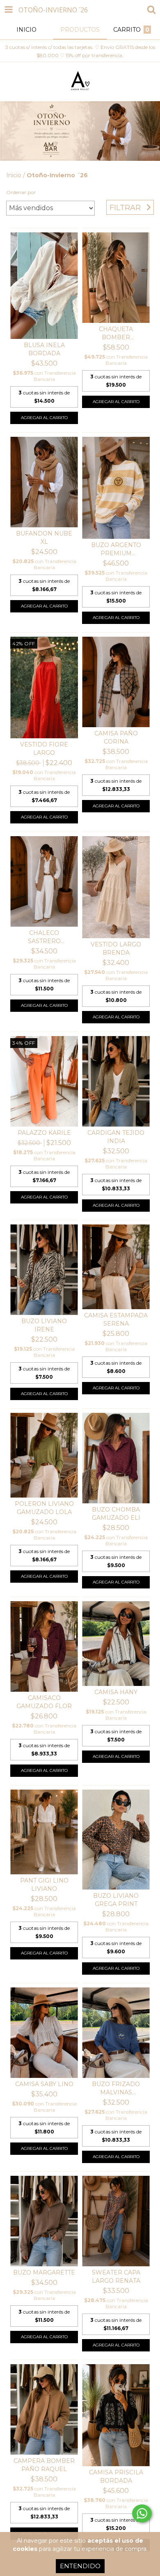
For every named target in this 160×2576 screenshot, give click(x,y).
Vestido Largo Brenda (116, 948)
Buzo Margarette (44, 2272)
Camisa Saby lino (44, 2084)
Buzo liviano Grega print (116, 1900)
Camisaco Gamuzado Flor (44, 1702)
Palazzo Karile (44, 1133)
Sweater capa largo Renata (116, 2277)
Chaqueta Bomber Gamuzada (116, 333)
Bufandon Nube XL (44, 538)
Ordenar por (21, 192)
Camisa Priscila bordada (116, 2476)
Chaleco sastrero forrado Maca (44, 937)
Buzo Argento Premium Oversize (116, 549)
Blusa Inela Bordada (44, 349)
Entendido (80, 2566)
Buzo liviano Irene (44, 1325)
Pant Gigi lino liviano (44, 1885)
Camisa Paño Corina (116, 737)
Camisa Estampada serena (116, 1319)
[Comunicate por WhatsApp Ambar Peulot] (142, 2513)
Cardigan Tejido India (116, 1137)
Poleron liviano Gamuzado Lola (44, 1508)
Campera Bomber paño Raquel (44, 2465)
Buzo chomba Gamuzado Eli (116, 1514)
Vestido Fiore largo (44, 749)
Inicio (14, 175)
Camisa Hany (116, 1692)
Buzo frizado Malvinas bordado (116, 2088)
